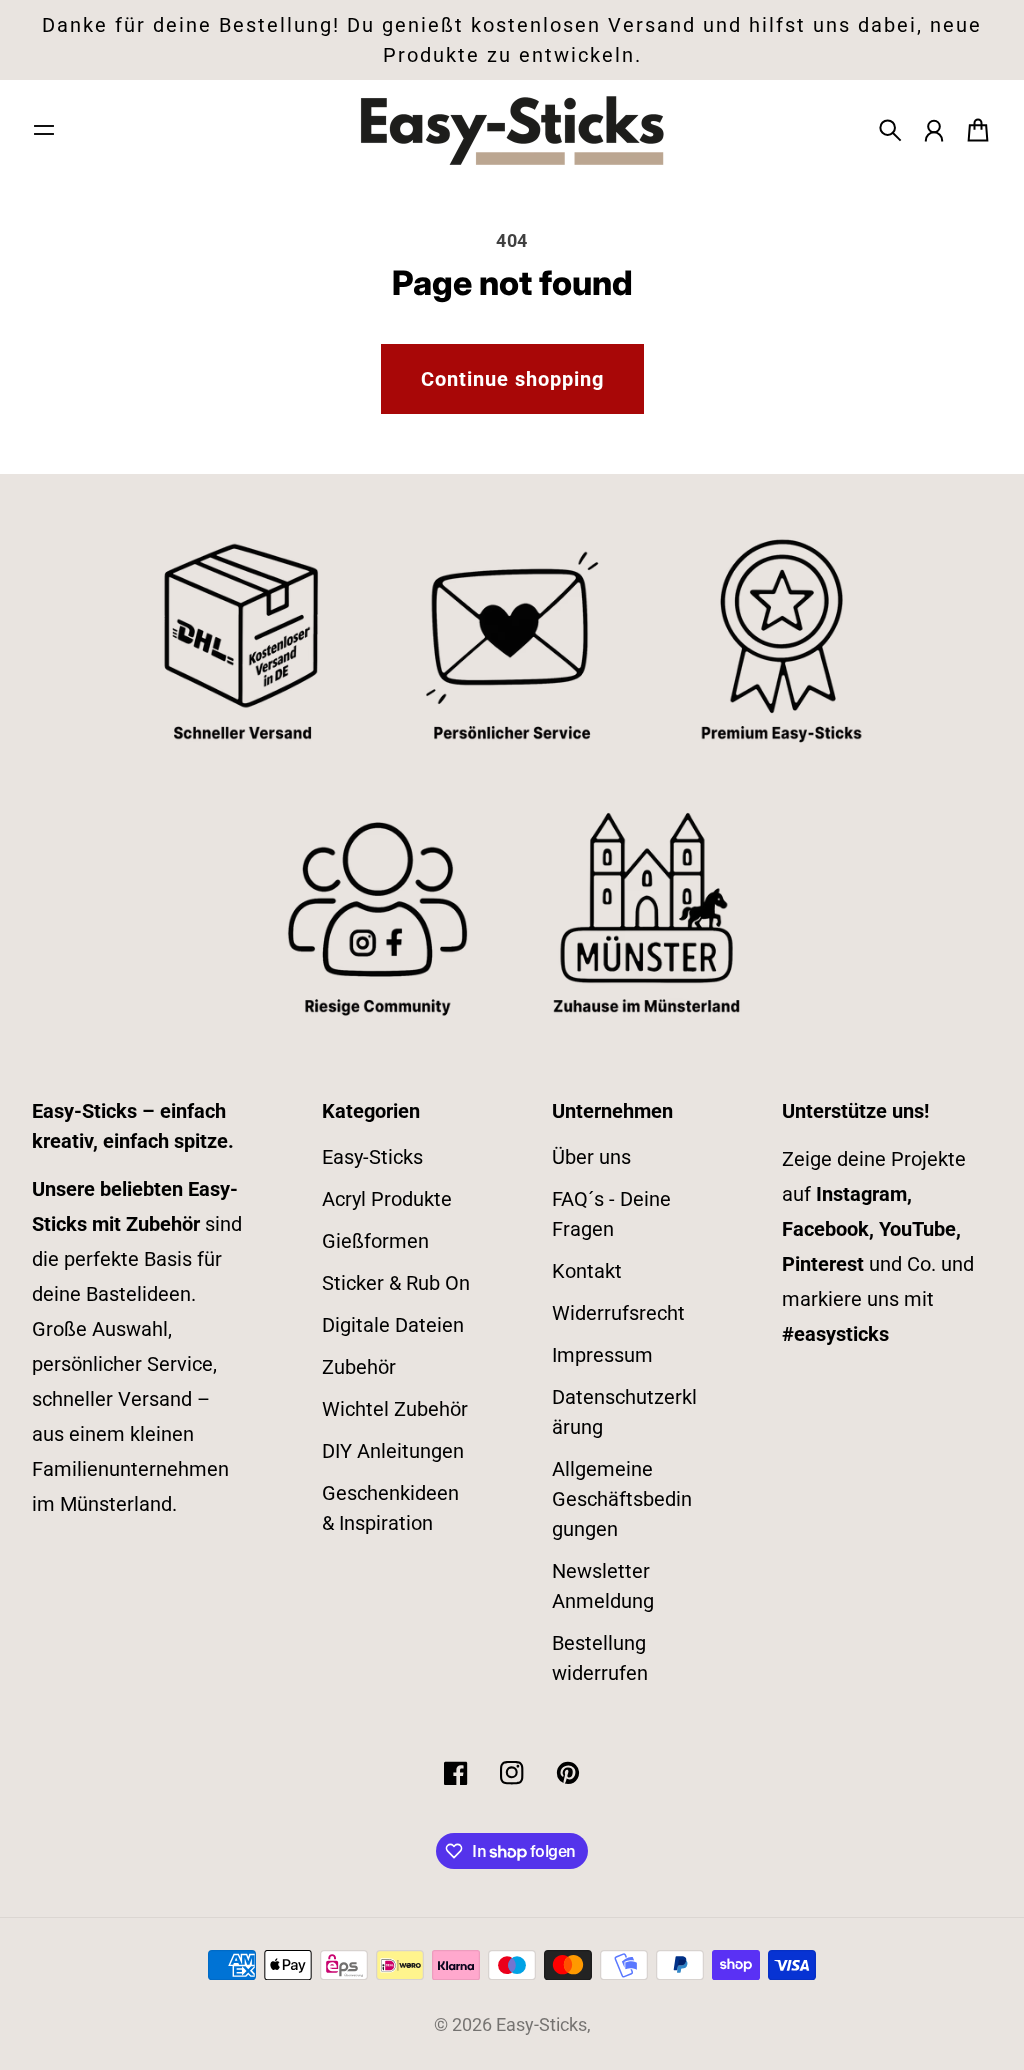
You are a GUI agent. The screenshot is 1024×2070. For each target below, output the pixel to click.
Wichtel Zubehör (395, 1409)
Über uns (591, 1157)
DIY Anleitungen (393, 1451)
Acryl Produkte (387, 1199)
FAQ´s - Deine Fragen (611, 1214)
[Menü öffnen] (44, 130)
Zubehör (359, 1367)
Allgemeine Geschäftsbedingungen (622, 1499)
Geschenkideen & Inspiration (390, 1508)
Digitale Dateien (393, 1325)
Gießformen (375, 1241)
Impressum (602, 1355)
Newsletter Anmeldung (603, 1586)
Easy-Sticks (372, 1157)
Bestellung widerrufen (600, 1658)
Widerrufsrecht (618, 1313)
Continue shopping (512, 379)
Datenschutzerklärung (624, 1412)
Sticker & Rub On (396, 1283)
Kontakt (587, 1271)
